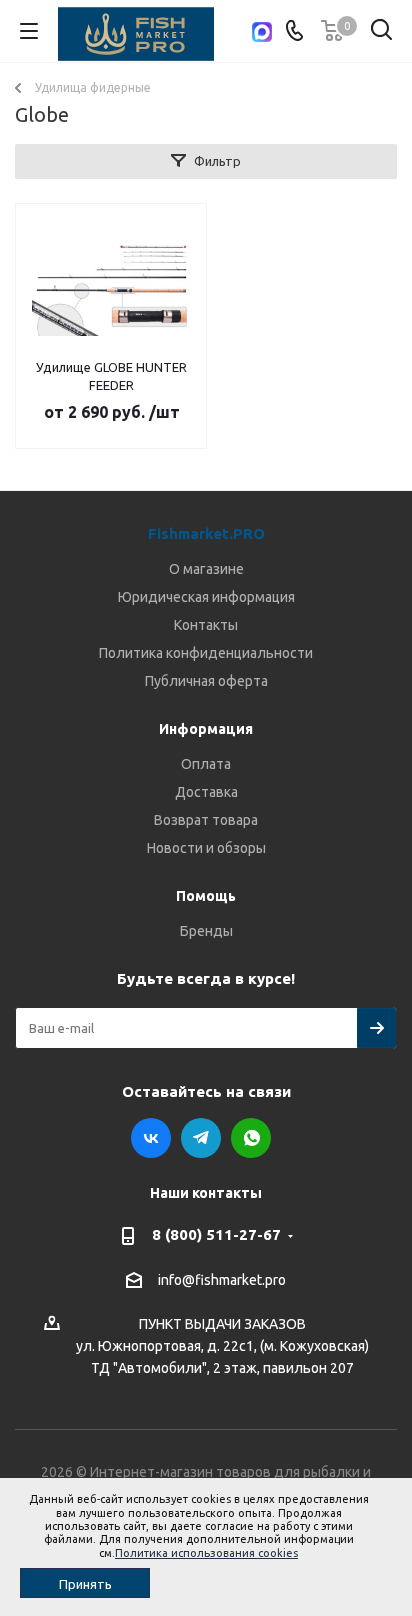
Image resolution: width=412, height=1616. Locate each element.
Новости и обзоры (206, 848)
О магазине (206, 569)
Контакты (206, 625)
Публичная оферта (206, 681)
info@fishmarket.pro (222, 1280)
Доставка (206, 792)
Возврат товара (206, 820)
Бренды (206, 931)
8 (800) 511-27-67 (216, 1234)
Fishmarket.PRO (206, 533)
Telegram (201, 1138)
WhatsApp (251, 1138)
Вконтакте (151, 1138)
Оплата (206, 764)
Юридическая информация (206, 597)
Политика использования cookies (206, 1553)
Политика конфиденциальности (206, 653)
